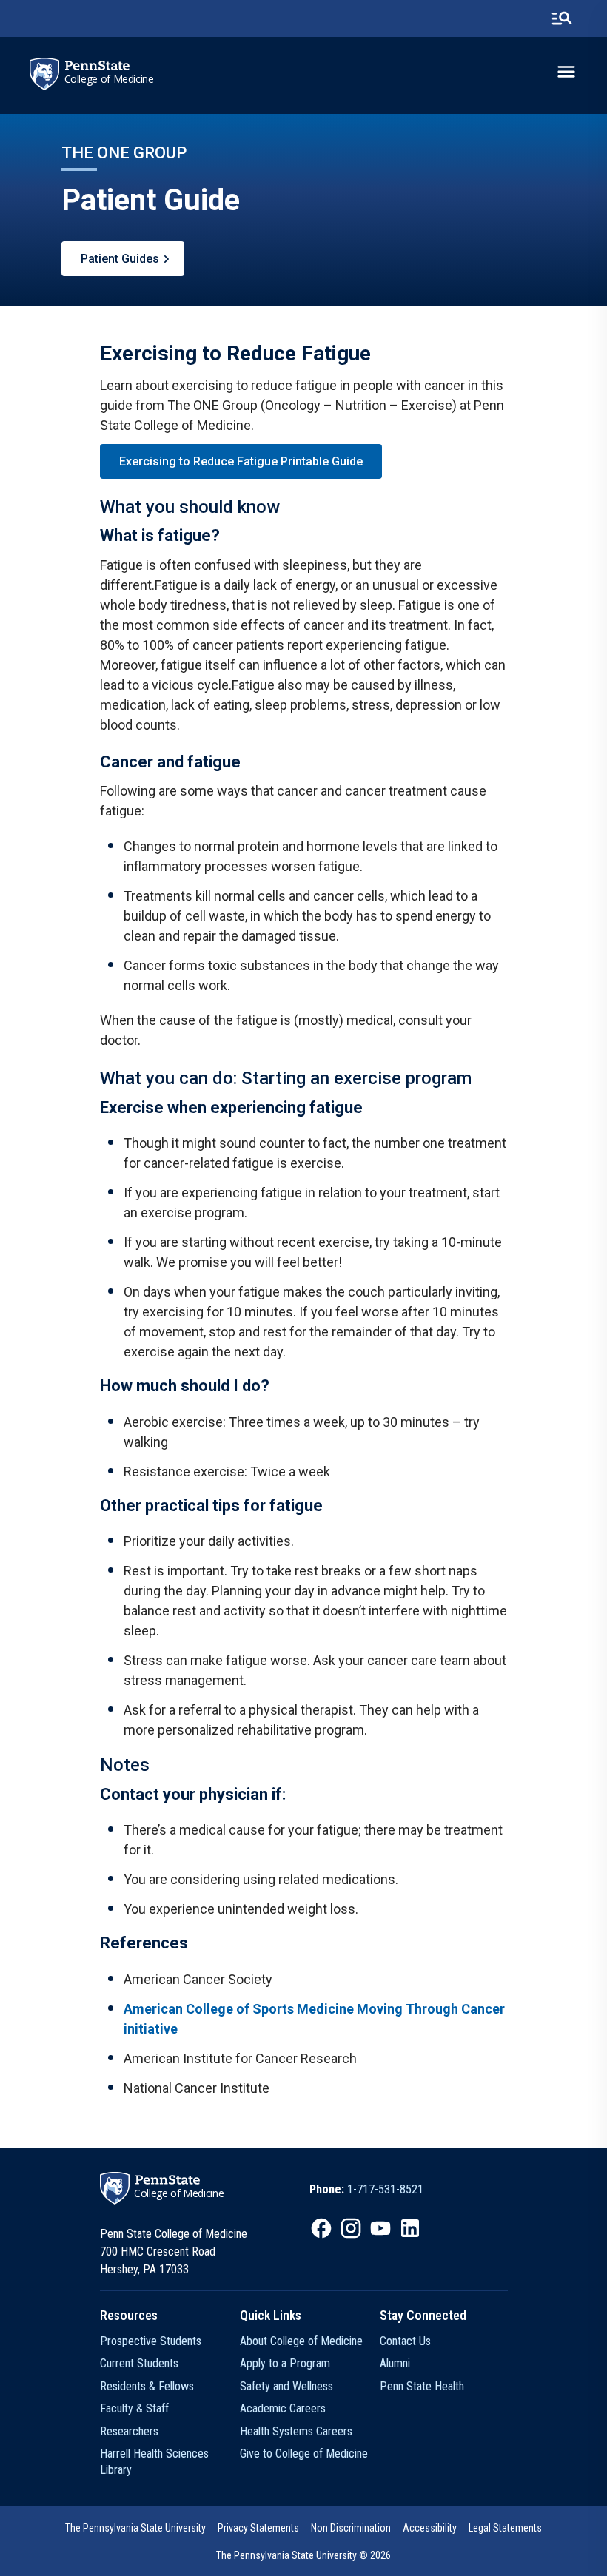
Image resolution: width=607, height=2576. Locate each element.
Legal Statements (505, 2528)
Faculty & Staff (134, 2408)
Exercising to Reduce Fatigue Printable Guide (241, 461)
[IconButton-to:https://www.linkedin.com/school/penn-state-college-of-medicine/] (410, 2228)
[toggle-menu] (566, 72)
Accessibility (430, 2528)
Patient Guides (120, 259)
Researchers (129, 2431)
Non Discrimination (351, 2528)
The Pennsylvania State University (135, 2528)
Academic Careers (283, 2408)
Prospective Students (151, 2341)
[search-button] (562, 19)
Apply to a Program (285, 2363)
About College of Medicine (301, 2341)
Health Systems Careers (296, 2431)
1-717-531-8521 (385, 2189)
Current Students (139, 2363)
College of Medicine (109, 79)
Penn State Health (422, 2386)
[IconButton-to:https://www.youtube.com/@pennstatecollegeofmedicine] (380, 2228)
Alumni (395, 2363)
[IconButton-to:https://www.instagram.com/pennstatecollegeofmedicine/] (351, 2228)
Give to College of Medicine (304, 2454)
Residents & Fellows (147, 2386)
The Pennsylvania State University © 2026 (303, 2555)
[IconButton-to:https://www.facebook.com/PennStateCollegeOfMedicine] (321, 2228)
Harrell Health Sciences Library (154, 2462)
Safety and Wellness (286, 2386)
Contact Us (405, 2341)
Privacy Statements (258, 2528)
